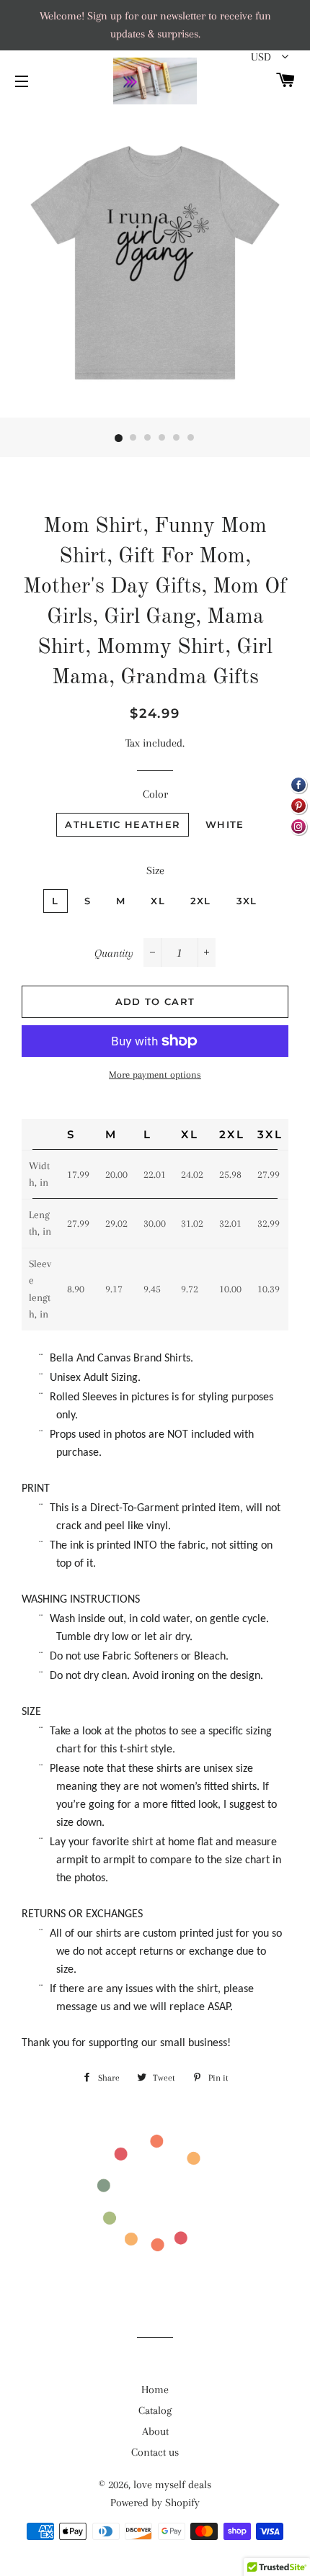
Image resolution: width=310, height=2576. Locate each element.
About (155, 2431)
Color (155, 794)
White (225, 824)
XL (158, 901)
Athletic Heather (123, 824)
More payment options (155, 1075)
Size (155, 870)
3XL (247, 901)
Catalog (155, 2410)
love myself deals (172, 2485)
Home (155, 2390)
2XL (201, 901)
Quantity (114, 953)
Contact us (155, 2452)
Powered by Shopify (155, 2503)
